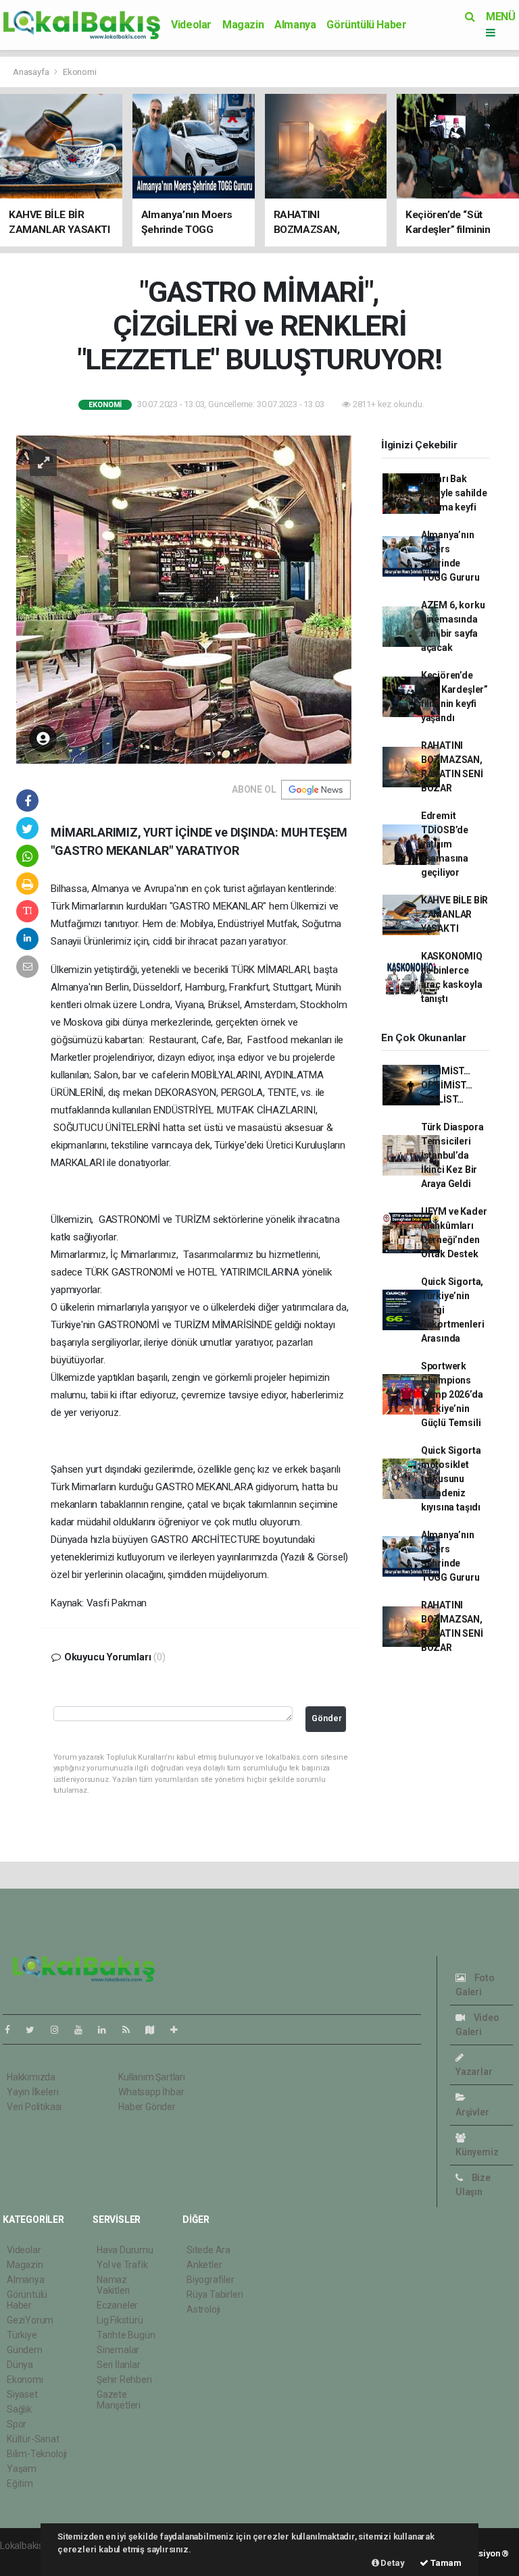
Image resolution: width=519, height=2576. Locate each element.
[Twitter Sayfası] (35, 2030)
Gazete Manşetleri (119, 2400)
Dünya (20, 2365)
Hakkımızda (31, 2077)
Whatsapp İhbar (151, 2092)
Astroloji (203, 2309)
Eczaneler (117, 2305)
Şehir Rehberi (124, 2380)
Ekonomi (80, 72)
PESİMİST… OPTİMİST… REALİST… (447, 1085)
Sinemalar (118, 2350)
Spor (17, 2424)
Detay (392, 2563)
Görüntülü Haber (366, 25)
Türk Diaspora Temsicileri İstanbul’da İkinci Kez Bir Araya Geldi (452, 1155)
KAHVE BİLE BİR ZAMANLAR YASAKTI (454, 914)
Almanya (295, 25)
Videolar (191, 25)
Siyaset (22, 2394)
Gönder (327, 1718)
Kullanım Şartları (152, 2077)
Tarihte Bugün (126, 2335)
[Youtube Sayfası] (84, 2030)
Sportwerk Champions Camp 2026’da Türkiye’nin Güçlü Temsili (452, 1394)
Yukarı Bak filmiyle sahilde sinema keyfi (454, 493)
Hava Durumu (125, 2250)
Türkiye (22, 2335)
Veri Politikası (34, 2107)
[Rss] (131, 2030)
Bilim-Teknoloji (37, 2454)
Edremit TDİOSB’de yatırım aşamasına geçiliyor (445, 844)
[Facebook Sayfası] (13, 2030)
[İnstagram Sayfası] (60, 2030)
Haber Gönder (147, 2107)
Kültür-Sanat (33, 2439)
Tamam (445, 2563)
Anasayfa (32, 72)
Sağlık (19, 2409)
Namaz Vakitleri (113, 2285)
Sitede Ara (208, 2250)
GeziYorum (30, 2320)
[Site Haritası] (155, 2030)
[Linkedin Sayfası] (107, 2030)
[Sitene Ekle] (179, 2030)
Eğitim (20, 2483)
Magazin (243, 25)
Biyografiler (211, 2280)
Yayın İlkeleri (32, 2092)
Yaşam (22, 2469)
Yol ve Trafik (122, 2265)
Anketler (204, 2265)
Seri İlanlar (119, 2365)
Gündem (25, 2350)
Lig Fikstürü (120, 2320)
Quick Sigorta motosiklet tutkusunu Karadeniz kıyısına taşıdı (451, 1479)
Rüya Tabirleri (215, 2294)
